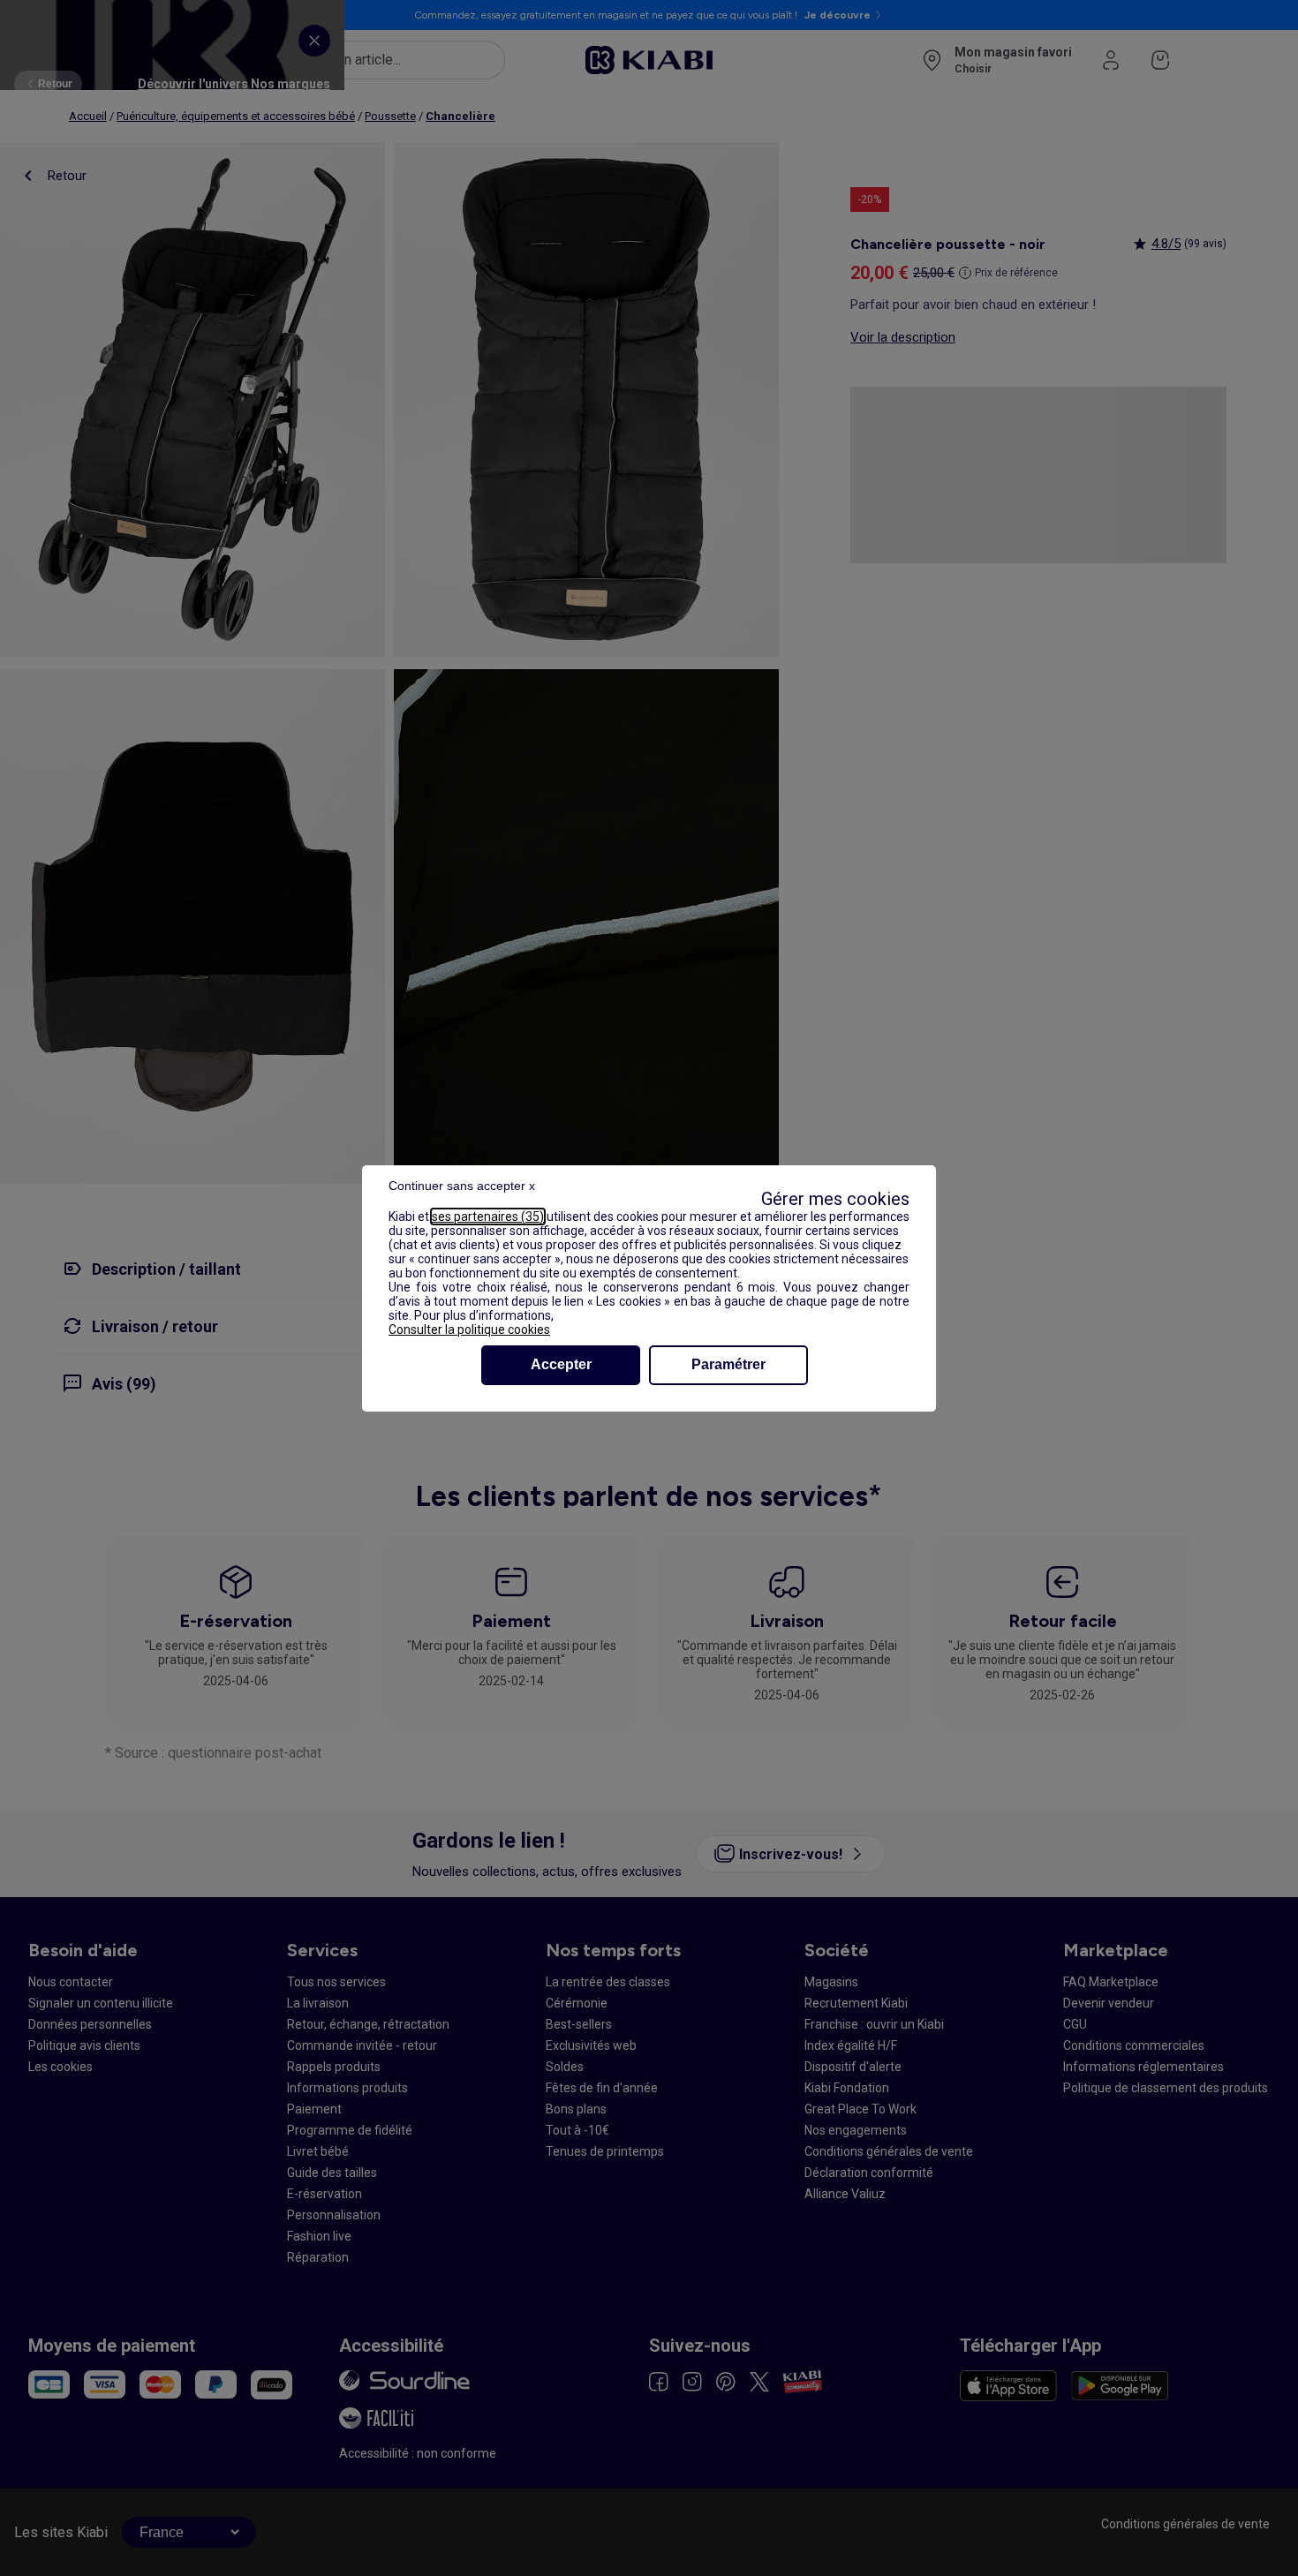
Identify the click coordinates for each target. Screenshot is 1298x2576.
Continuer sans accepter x (462, 1186)
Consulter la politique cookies (469, 1329)
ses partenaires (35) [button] (488, 1216)
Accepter (561, 1364)
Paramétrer (728, 1364)
